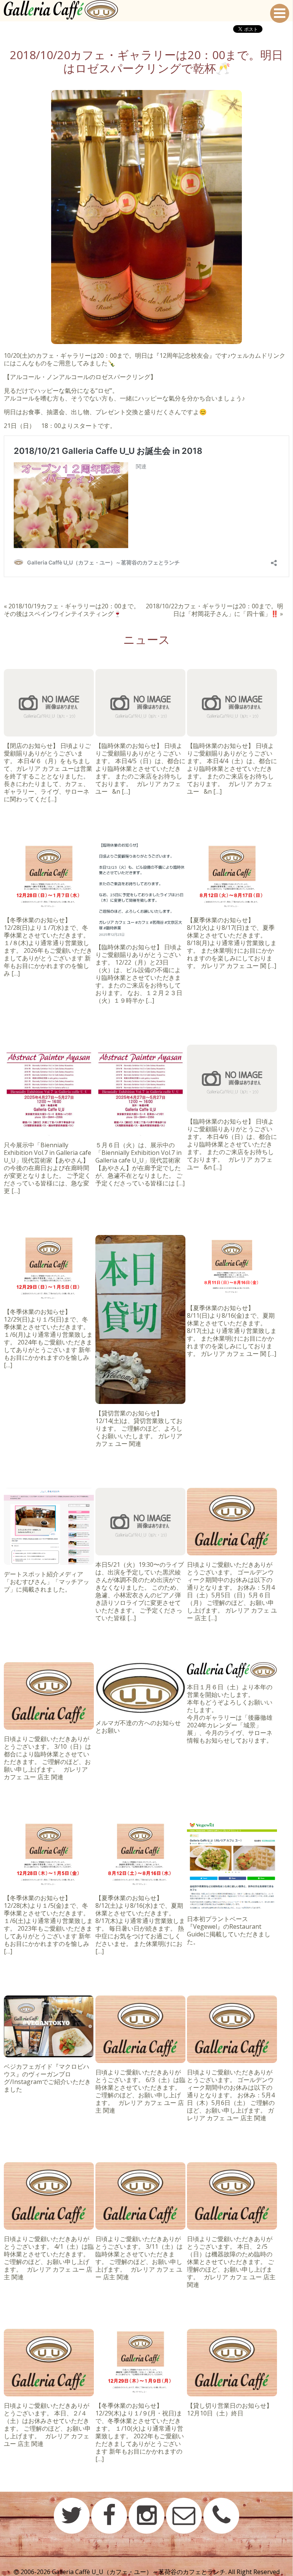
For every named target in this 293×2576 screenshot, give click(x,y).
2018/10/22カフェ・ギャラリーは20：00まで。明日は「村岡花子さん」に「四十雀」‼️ (214, 610)
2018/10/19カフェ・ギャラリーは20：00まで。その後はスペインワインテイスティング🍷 (72, 610)
